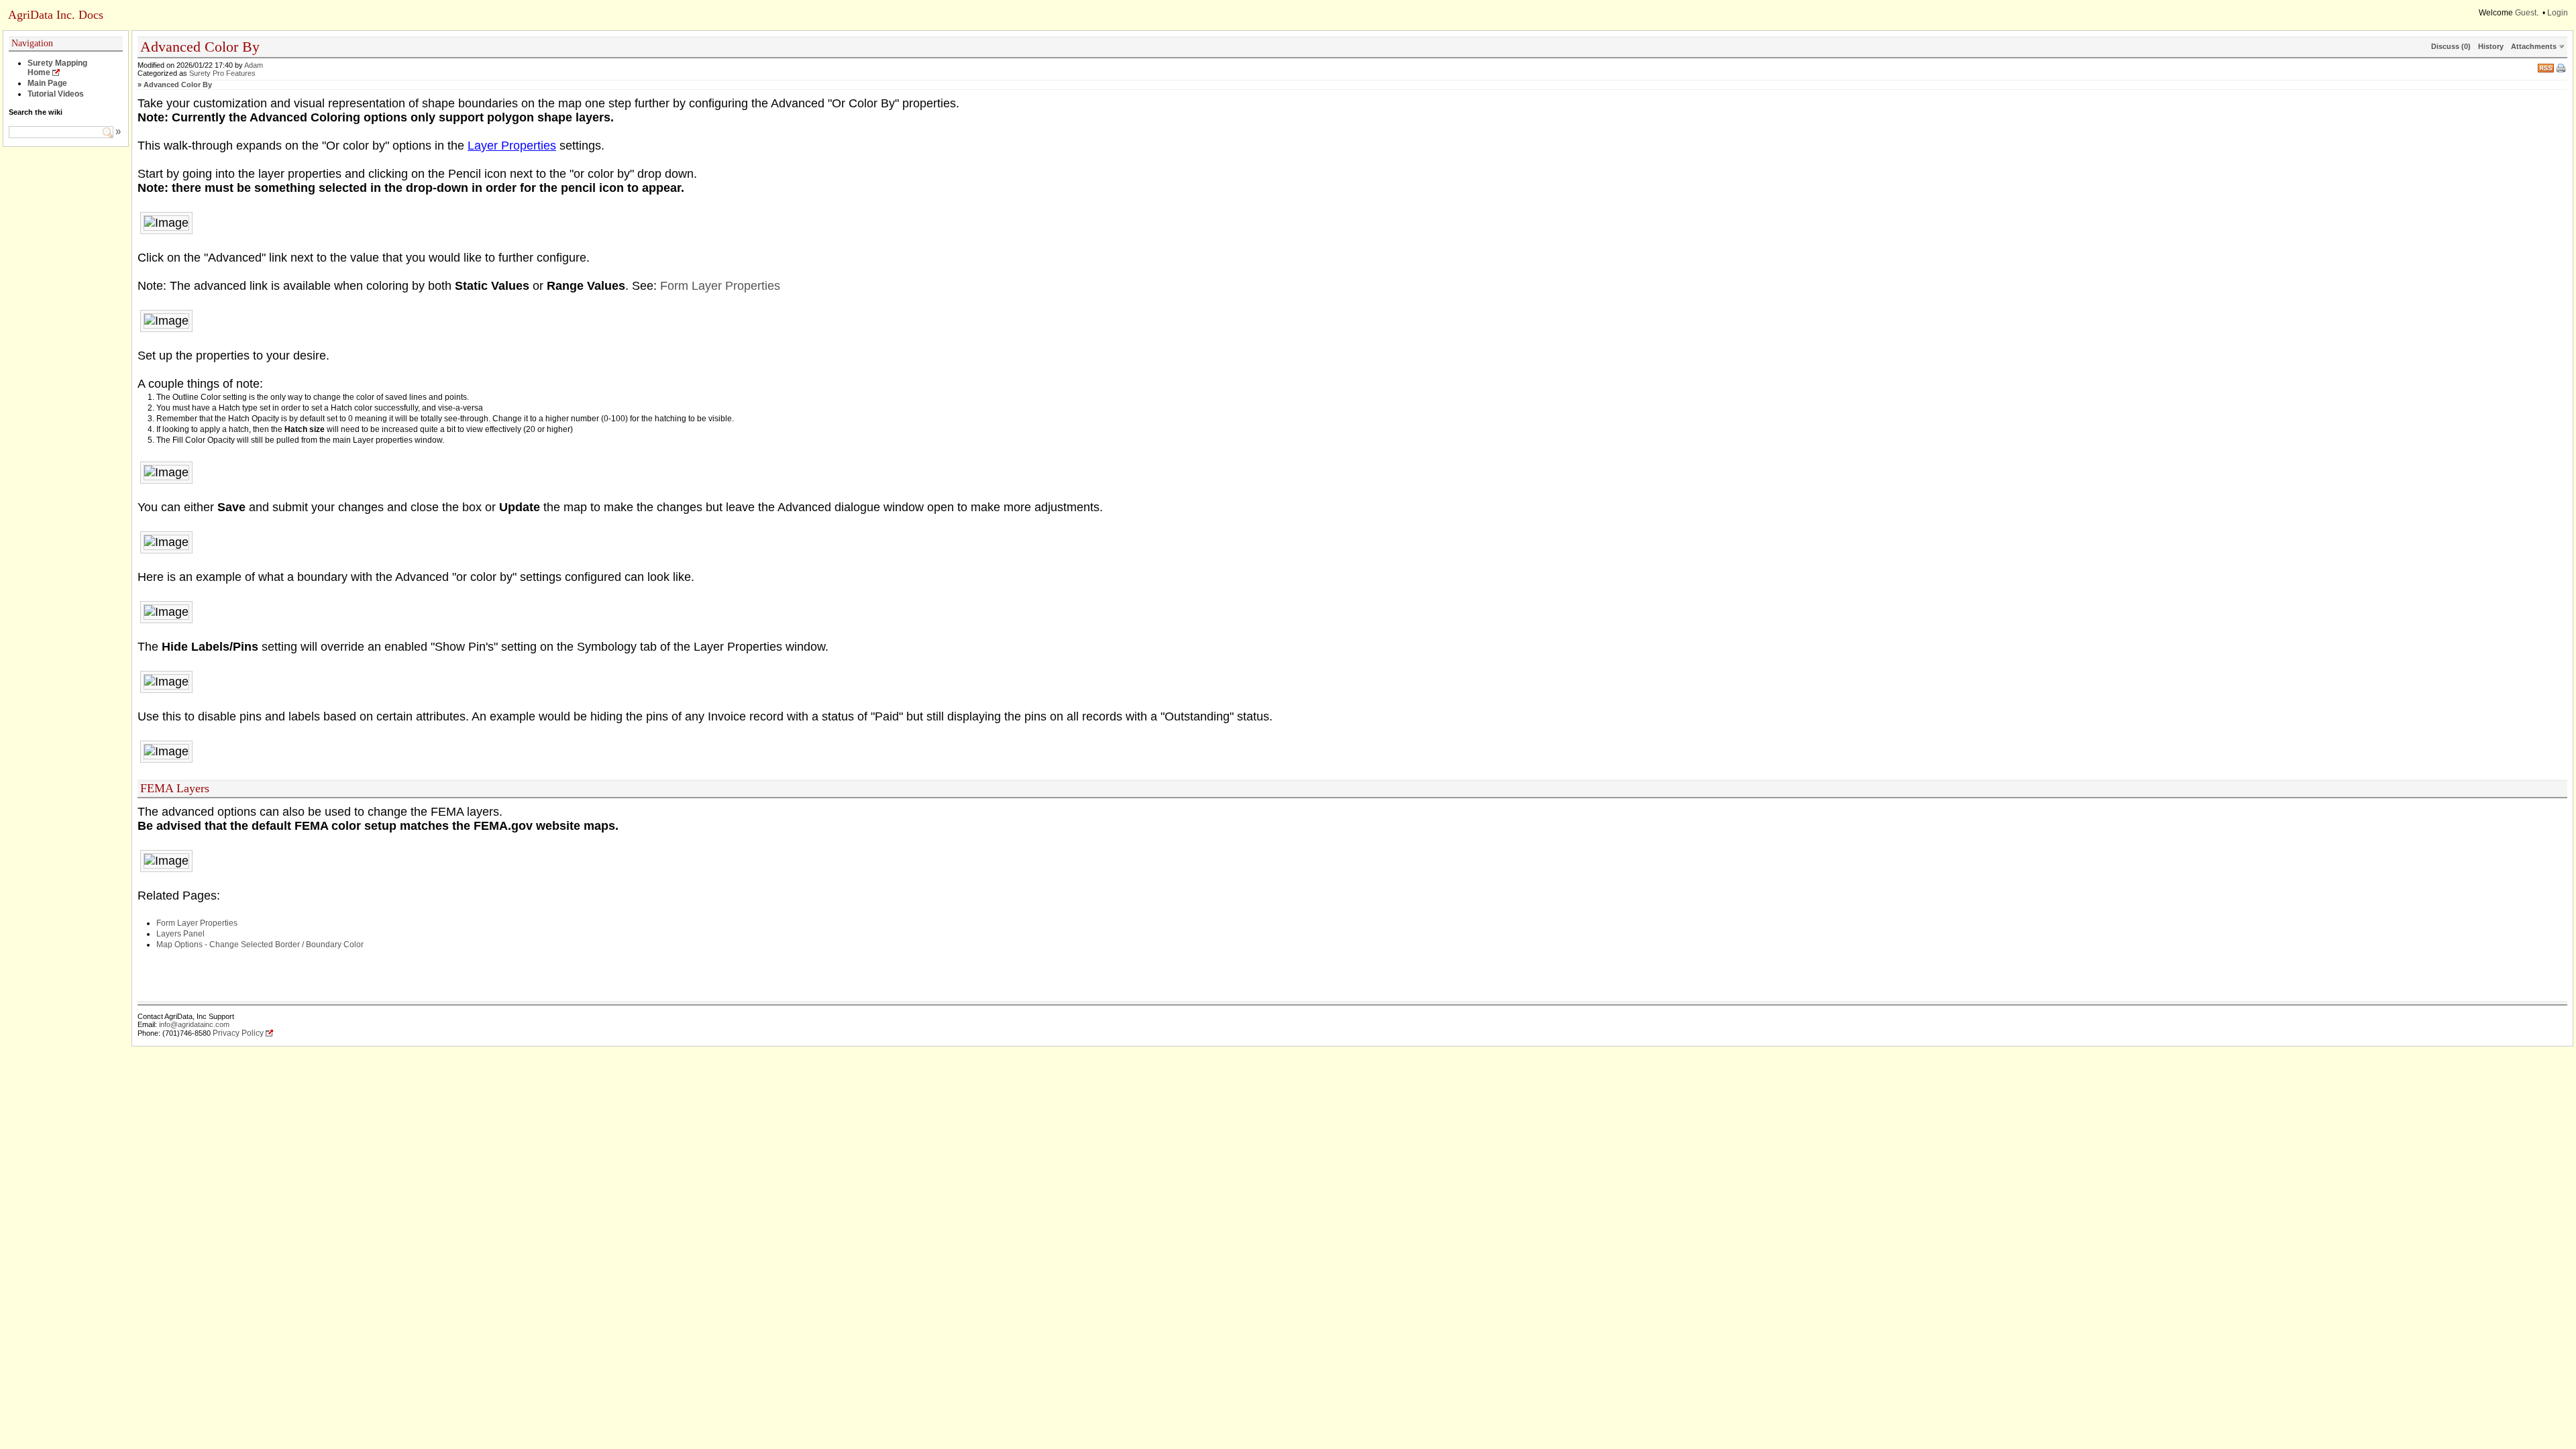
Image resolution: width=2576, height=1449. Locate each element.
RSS (2546, 67)
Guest (2526, 13)
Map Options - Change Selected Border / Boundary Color (260, 945)
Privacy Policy (238, 1033)
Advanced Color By (178, 85)
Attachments (2534, 46)
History (2491, 46)
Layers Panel (180, 934)
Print (2562, 69)
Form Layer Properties (720, 286)
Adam (254, 65)
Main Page (47, 83)
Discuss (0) (2451, 46)
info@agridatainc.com (194, 1024)
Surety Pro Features (222, 73)
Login (2558, 13)
